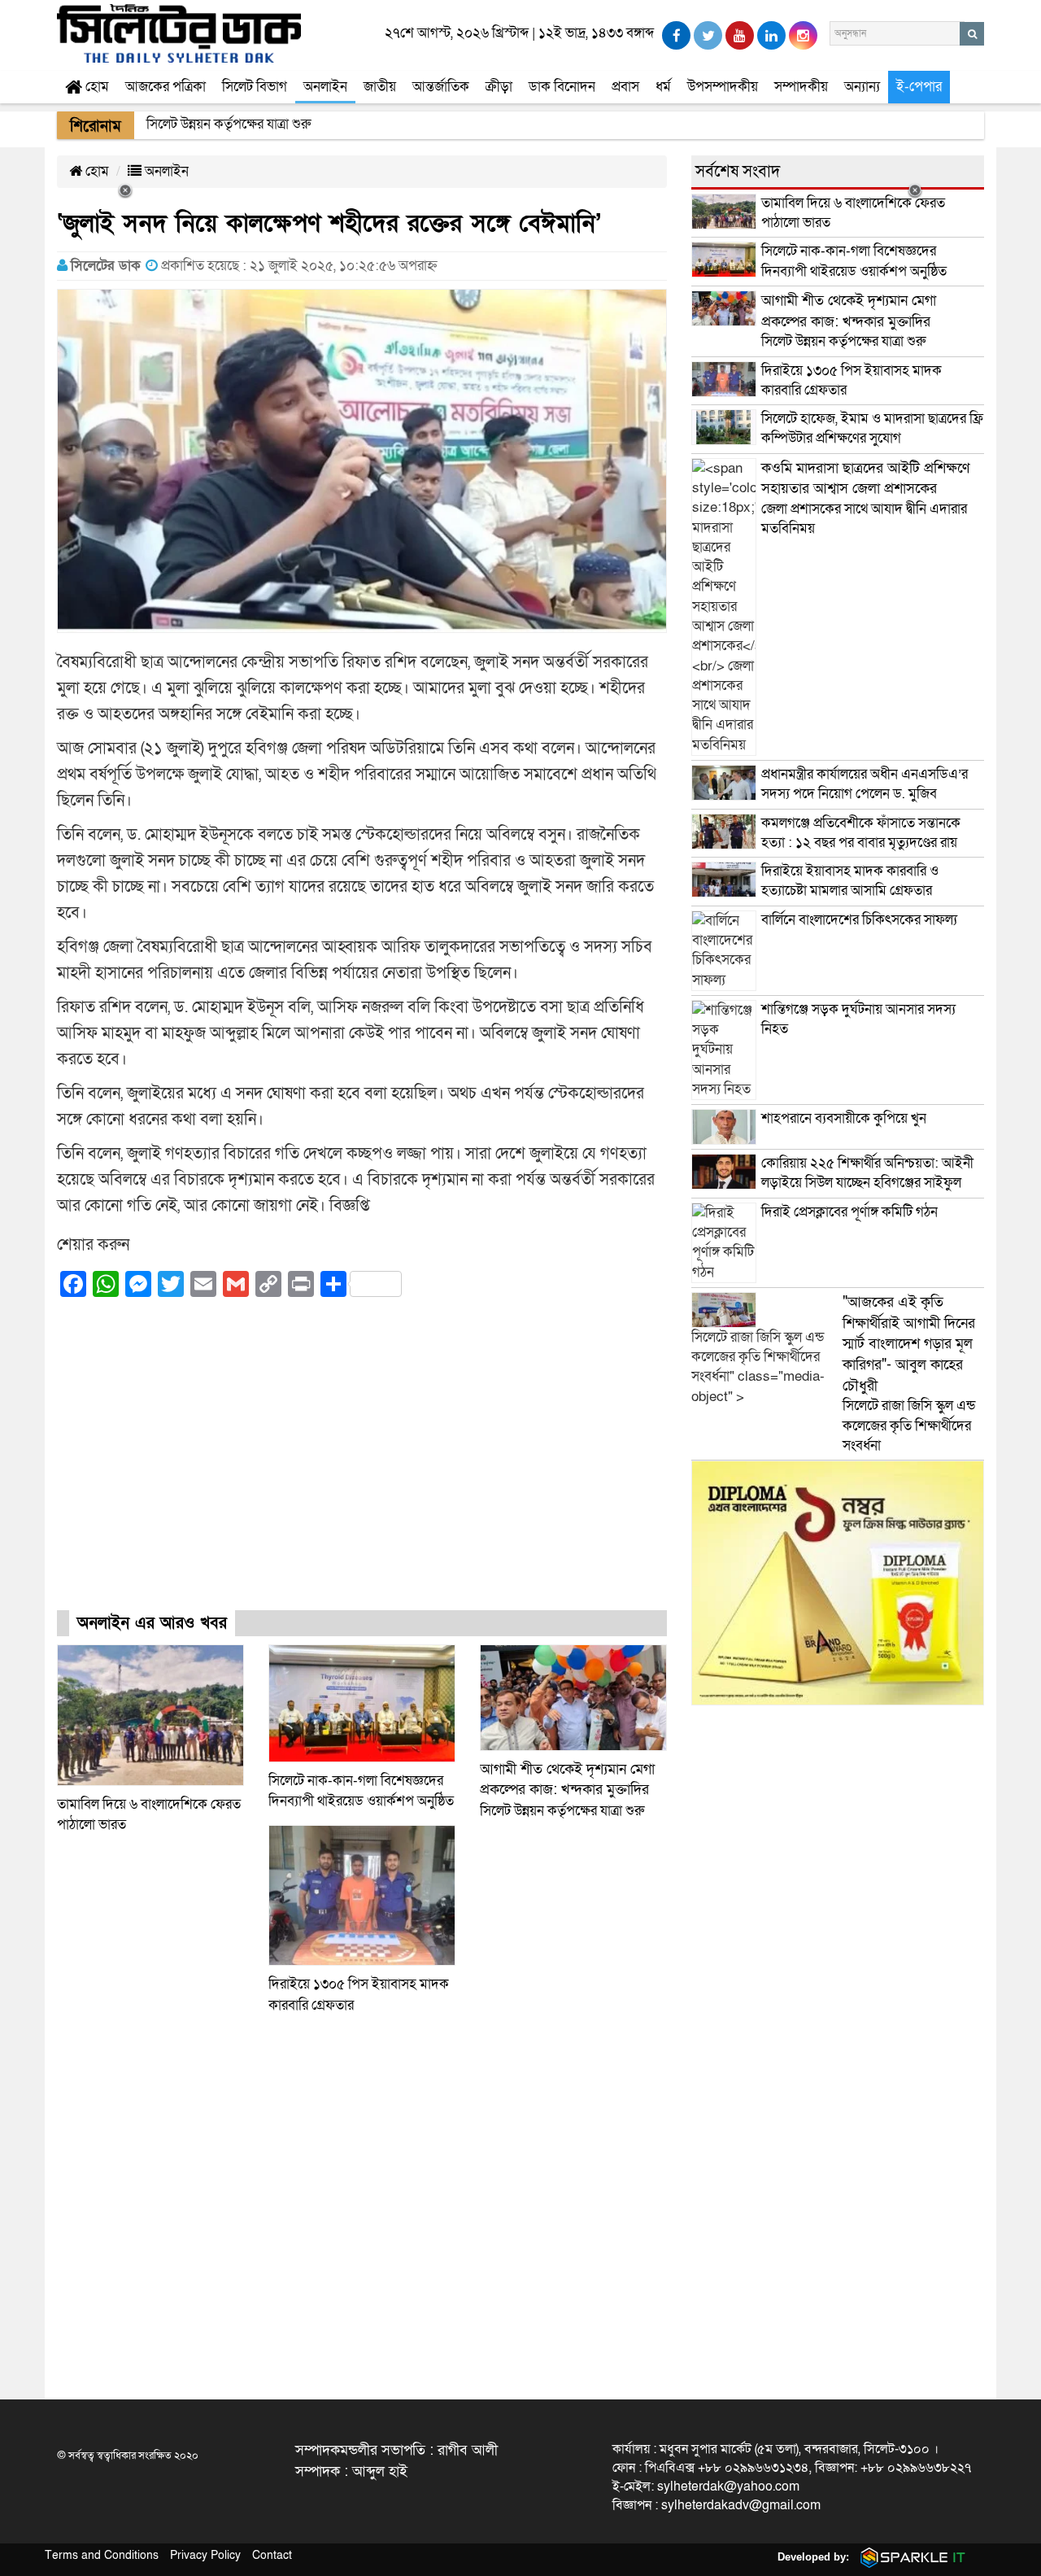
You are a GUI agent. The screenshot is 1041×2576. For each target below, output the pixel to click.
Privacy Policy (205, 2555)
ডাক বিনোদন (562, 87)
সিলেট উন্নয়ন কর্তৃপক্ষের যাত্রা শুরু (567, 1790)
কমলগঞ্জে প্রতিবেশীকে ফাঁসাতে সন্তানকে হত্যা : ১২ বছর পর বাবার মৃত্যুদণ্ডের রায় (861, 833)
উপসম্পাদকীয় (723, 87)
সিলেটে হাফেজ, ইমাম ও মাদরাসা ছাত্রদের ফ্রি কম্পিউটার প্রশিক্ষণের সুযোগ (872, 428)
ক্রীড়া (499, 87)
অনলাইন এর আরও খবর (152, 1623)
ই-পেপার (919, 87)
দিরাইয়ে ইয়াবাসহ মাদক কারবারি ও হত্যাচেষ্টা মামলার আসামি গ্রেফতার (850, 881)
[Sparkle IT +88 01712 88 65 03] (909, 2557)
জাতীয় (380, 87)
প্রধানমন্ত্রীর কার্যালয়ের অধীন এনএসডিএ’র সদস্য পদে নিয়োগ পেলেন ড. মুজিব (865, 784)
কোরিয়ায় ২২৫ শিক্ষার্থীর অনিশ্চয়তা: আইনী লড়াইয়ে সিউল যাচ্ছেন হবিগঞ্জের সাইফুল (867, 1173)
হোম (96, 87)
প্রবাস (625, 87)
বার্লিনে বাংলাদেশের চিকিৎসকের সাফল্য (859, 920)
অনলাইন (325, 87)
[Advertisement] (362, 1469)
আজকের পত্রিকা (166, 87)
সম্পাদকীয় (801, 87)
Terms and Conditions (102, 2555)
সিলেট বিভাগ (255, 87)
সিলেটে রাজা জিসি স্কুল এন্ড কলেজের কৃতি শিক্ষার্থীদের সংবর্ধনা (909, 1374)
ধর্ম (663, 87)
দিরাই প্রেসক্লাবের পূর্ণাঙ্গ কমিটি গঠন (849, 1212)
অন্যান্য (862, 87)
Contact (272, 2555)
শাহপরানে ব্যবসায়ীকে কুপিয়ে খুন (845, 1118)
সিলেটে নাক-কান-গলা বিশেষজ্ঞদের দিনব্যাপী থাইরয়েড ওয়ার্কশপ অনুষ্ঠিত (854, 261)
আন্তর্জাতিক (441, 87)
